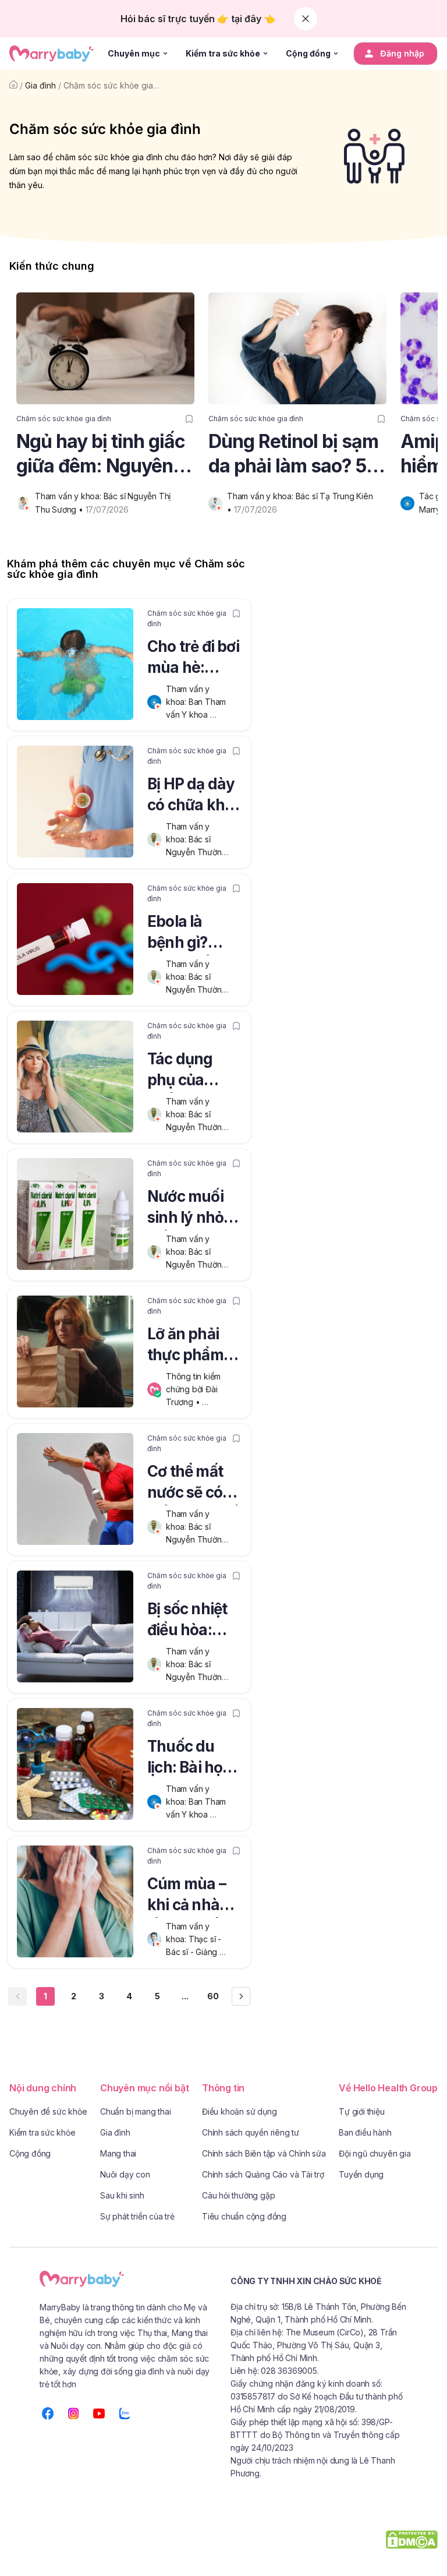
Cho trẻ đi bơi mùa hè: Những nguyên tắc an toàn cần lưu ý (193, 659)
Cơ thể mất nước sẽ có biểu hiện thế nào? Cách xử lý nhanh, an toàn (193, 1484)
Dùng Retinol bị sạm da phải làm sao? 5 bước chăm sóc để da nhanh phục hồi (293, 454)
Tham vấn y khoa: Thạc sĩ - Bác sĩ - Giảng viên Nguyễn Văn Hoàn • (199, 1952)
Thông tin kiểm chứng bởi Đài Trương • (194, 1389)
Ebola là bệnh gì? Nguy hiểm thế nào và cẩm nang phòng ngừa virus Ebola (191, 934)
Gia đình (40, 85)
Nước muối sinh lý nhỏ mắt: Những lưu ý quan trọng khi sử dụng (189, 1209)
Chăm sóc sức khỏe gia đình (118, 85)
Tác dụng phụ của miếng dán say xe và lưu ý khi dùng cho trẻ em (193, 1071)
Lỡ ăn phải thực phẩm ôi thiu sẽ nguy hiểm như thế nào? (193, 1346)
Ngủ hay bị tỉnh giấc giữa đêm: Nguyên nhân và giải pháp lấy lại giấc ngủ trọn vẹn (101, 454)
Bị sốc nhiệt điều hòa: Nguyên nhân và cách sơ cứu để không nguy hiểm (189, 1621)
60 (213, 1996)
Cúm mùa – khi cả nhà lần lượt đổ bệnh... (187, 1896)
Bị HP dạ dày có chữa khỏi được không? (193, 796)
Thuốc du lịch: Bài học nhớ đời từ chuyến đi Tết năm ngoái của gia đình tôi (194, 1759)
